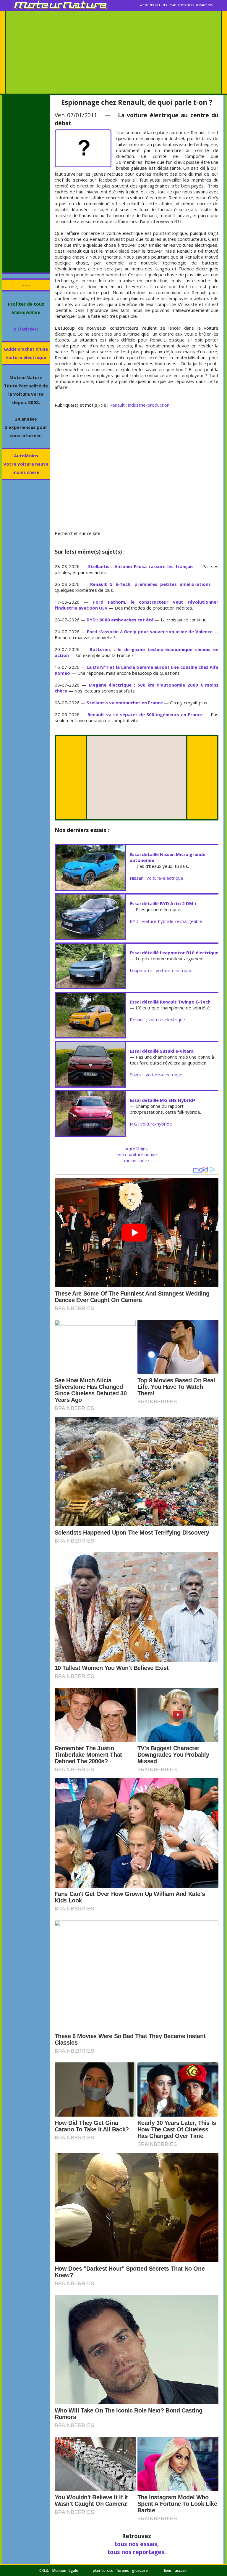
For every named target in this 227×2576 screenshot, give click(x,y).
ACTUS (144, 5)
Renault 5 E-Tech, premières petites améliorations (150, 584)
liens (168, 2571)
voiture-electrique (165, 878)
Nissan (137, 878)
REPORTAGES (186, 5)
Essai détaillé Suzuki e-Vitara (162, 1051)
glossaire (140, 2571)
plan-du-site (103, 2571)
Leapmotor (141, 970)
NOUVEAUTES (158, 5)
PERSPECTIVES (204, 5)
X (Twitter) (26, 329)
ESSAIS (172, 5)
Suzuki (136, 1075)
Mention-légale (65, 2571)
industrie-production (149, 405)
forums (123, 2571)
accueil (181, 2571)
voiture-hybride (156, 1124)
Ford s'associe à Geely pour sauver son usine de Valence (150, 631)
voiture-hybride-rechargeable (172, 921)
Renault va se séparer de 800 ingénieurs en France (145, 714)
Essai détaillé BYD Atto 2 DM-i (163, 903)
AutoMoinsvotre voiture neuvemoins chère (26, 464)
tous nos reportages (136, 2552)
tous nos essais (136, 2544)
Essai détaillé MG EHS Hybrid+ (163, 1100)
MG (133, 1124)
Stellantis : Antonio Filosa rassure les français (141, 566)
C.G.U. (44, 2571)
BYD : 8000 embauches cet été (120, 620)
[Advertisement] (113, 52)
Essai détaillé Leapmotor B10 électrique (174, 953)
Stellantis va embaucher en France (125, 703)
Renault (117, 405)
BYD (134, 921)
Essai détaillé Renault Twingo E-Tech (170, 1002)
